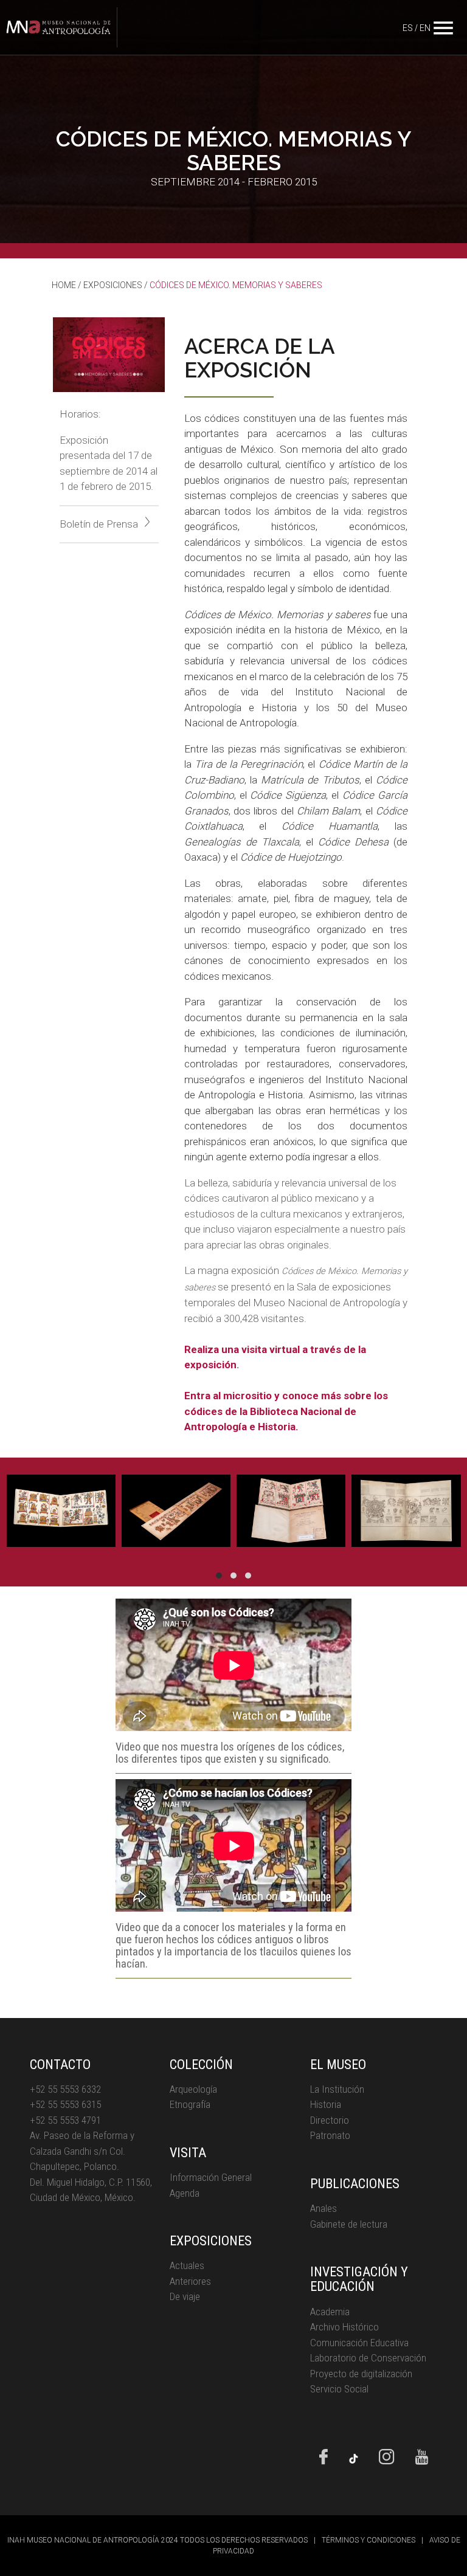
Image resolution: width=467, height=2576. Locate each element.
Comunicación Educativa (359, 2343)
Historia (326, 2104)
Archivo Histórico (344, 2327)
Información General (211, 2177)
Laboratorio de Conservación (368, 2358)
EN (425, 28)
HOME (64, 285)
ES (408, 28)
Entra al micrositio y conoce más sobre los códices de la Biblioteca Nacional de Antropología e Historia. (286, 1411)
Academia (330, 2312)
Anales (323, 2208)
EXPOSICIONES (113, 285)
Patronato (330, 2135)
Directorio (330, 2120)
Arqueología (193, 2089)
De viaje (185, 2296)
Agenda (185, 2193)
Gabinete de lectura (349, 2224)
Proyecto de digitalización (361, 2374)
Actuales (187, 2265)
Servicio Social (339, 2389)
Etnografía (190, 2104)
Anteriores (190, 2281)
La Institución (337, 2089)
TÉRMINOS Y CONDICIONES (368, 2540)
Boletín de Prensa (99, 524)
